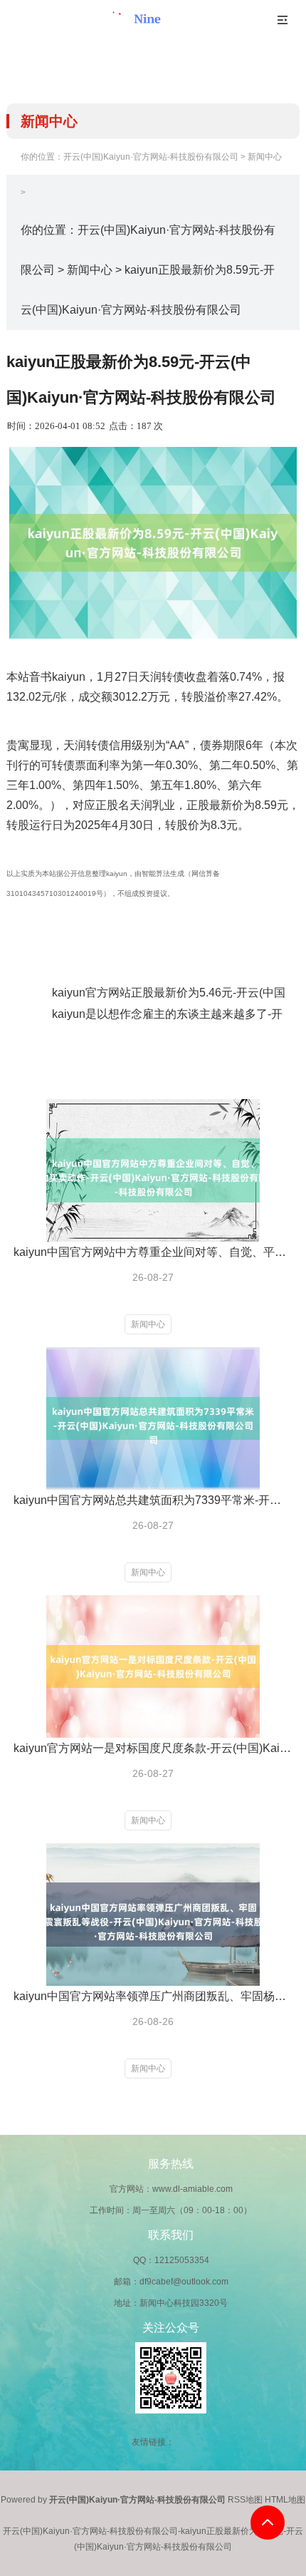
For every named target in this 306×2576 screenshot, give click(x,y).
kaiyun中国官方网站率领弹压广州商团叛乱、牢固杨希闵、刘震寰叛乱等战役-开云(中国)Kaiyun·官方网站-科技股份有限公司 (152, 1996)
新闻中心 (265, 157)
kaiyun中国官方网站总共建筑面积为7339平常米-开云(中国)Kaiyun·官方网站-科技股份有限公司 (152, 1500)
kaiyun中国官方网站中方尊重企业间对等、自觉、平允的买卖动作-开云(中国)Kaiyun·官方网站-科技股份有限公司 (152, 1252)
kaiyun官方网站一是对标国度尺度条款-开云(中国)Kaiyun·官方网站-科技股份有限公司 (152, 1748)
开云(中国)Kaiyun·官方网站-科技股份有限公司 (151, 157)
